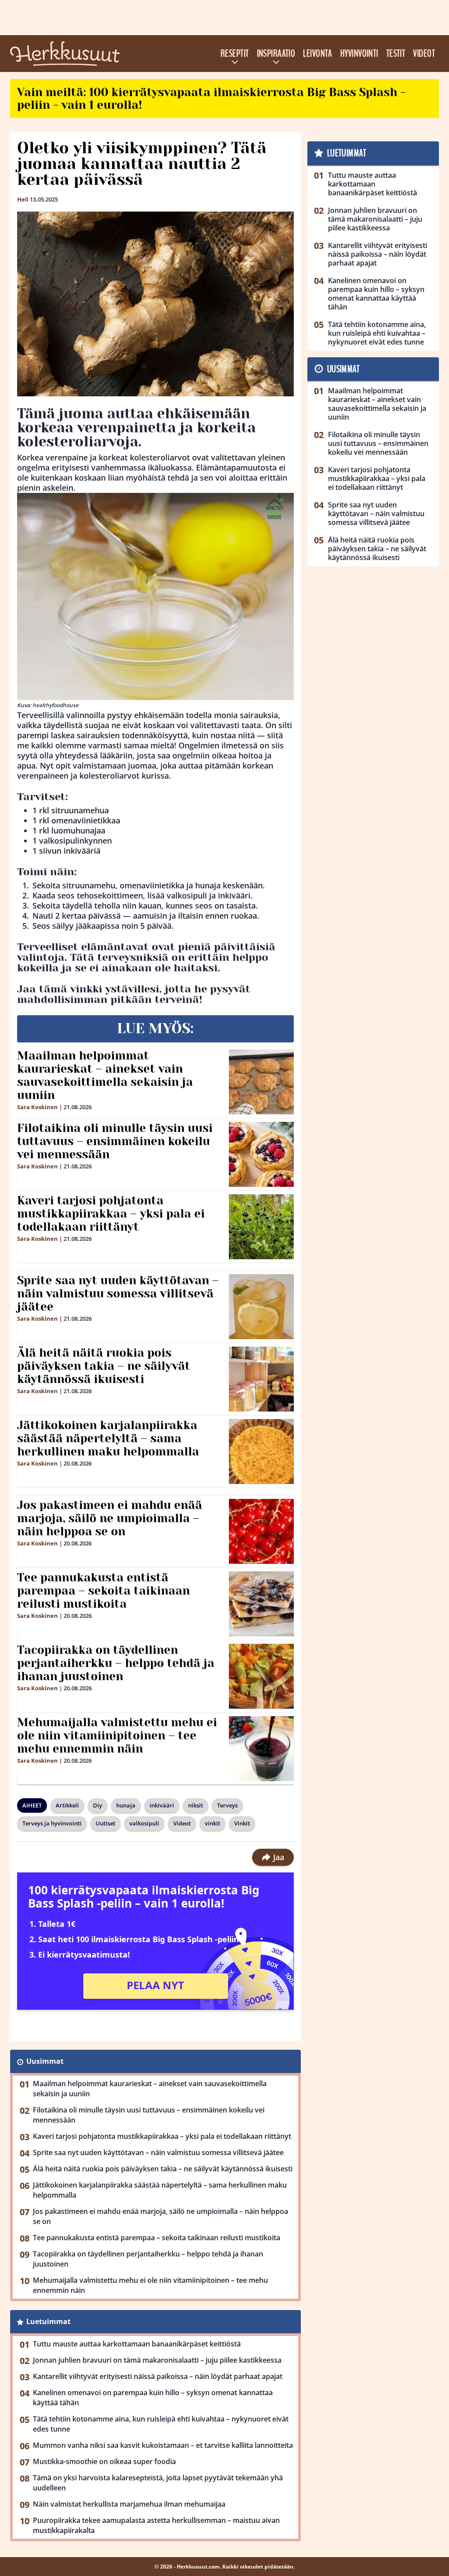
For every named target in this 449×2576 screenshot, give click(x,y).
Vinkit (242, 1823)
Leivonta (318, 54)
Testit (396, 54)
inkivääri (162, 1805)
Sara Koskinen (37, 1107)
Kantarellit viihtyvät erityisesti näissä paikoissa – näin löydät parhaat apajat (158, 2376)
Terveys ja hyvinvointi (52, 1823)
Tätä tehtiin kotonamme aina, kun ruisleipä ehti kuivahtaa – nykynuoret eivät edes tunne (161, 2424)
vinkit (212, 1823)
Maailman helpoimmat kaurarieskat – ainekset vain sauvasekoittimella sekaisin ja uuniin (105, 1075)
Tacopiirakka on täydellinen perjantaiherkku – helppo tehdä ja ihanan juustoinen (116, 1663)
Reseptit (235, 54)
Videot (424, 54)
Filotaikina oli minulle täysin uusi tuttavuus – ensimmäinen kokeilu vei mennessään (115, 1141)
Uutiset (105, 1823)
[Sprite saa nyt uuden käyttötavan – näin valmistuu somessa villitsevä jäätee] (262, 1307)
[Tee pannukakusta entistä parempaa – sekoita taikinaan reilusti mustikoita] (262, 1604)
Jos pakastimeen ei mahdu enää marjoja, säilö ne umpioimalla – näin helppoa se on (110, 1518)
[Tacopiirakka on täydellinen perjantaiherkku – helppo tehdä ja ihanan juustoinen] (262, 1676)
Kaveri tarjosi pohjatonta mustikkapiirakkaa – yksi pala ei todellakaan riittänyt (111, 1214)
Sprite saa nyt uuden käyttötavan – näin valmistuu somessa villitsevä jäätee (118, 1293)
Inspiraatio (276, 54)
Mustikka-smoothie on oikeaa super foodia (104, 2461)
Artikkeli (67, 1805)
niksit (196, 1805)
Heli (23, 199)
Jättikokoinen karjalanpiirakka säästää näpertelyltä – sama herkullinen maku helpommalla (108, 1438)
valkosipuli (144, 1823)
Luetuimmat (48, 2321)
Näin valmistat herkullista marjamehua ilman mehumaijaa (129, 2504)
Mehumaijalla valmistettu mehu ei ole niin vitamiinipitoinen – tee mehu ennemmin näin (117, 1735)
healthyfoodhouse (55, 705)
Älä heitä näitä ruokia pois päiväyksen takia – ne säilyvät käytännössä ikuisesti (104, 1366)
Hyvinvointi (359, 54)
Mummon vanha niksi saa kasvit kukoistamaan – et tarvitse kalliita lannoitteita (163, 2445)
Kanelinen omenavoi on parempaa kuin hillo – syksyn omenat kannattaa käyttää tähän (153, 2398)
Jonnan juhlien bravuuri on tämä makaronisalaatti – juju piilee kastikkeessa (157, 2360)
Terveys (227, 1805)
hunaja (126, 1805)
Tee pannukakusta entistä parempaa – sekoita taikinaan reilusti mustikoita (103, 1591)
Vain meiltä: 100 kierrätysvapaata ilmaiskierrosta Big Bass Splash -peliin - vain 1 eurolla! (211, 99)
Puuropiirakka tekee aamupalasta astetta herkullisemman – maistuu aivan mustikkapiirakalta (156, 2525)
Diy (98, 1805)
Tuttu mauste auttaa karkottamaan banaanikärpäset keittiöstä (137, 2344)
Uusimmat (45, 2061)
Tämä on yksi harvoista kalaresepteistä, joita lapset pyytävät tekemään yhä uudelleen (158, 2483)
